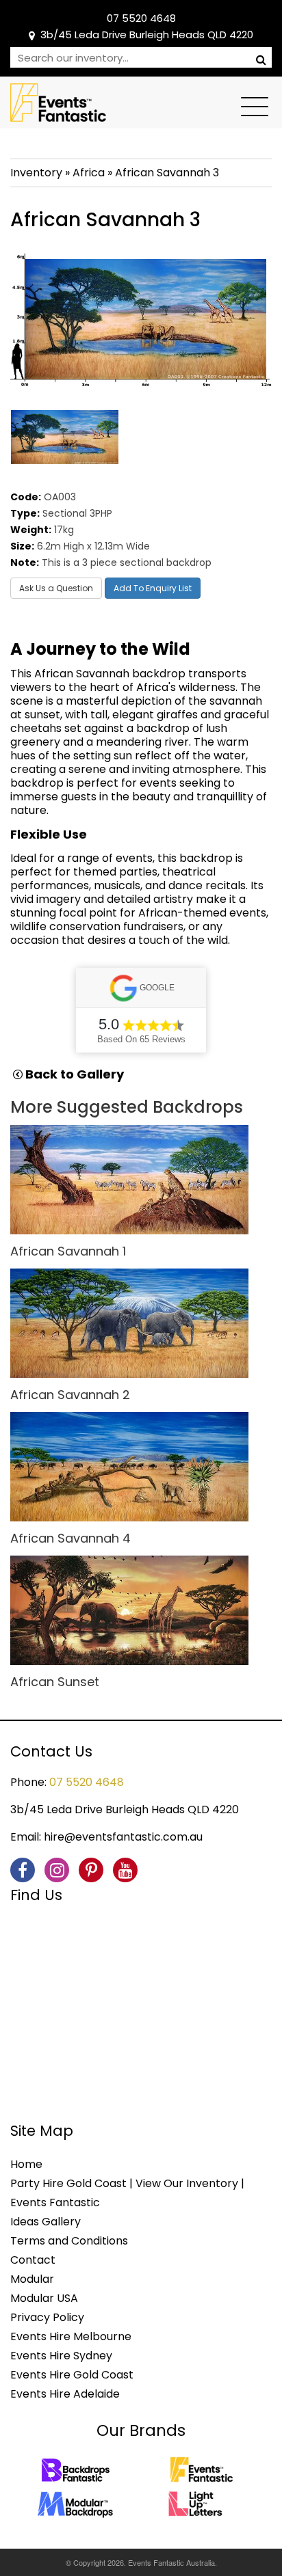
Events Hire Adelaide (65, 2394)
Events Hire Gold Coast (72, 2375)
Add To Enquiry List (153, 588)
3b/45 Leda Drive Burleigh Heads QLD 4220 (147, 35)
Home (26, 2164)
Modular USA (44, 2298)
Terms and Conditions (69, 2241)
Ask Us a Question (56, 588)
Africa (89, 173)
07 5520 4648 (141, 18)
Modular (32, 2279)
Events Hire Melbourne (71, 2336)
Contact (33, 2260)
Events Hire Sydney (61, 2356)
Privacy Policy (47, 2317)
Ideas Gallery (46, 2222)
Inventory (36, 173)
